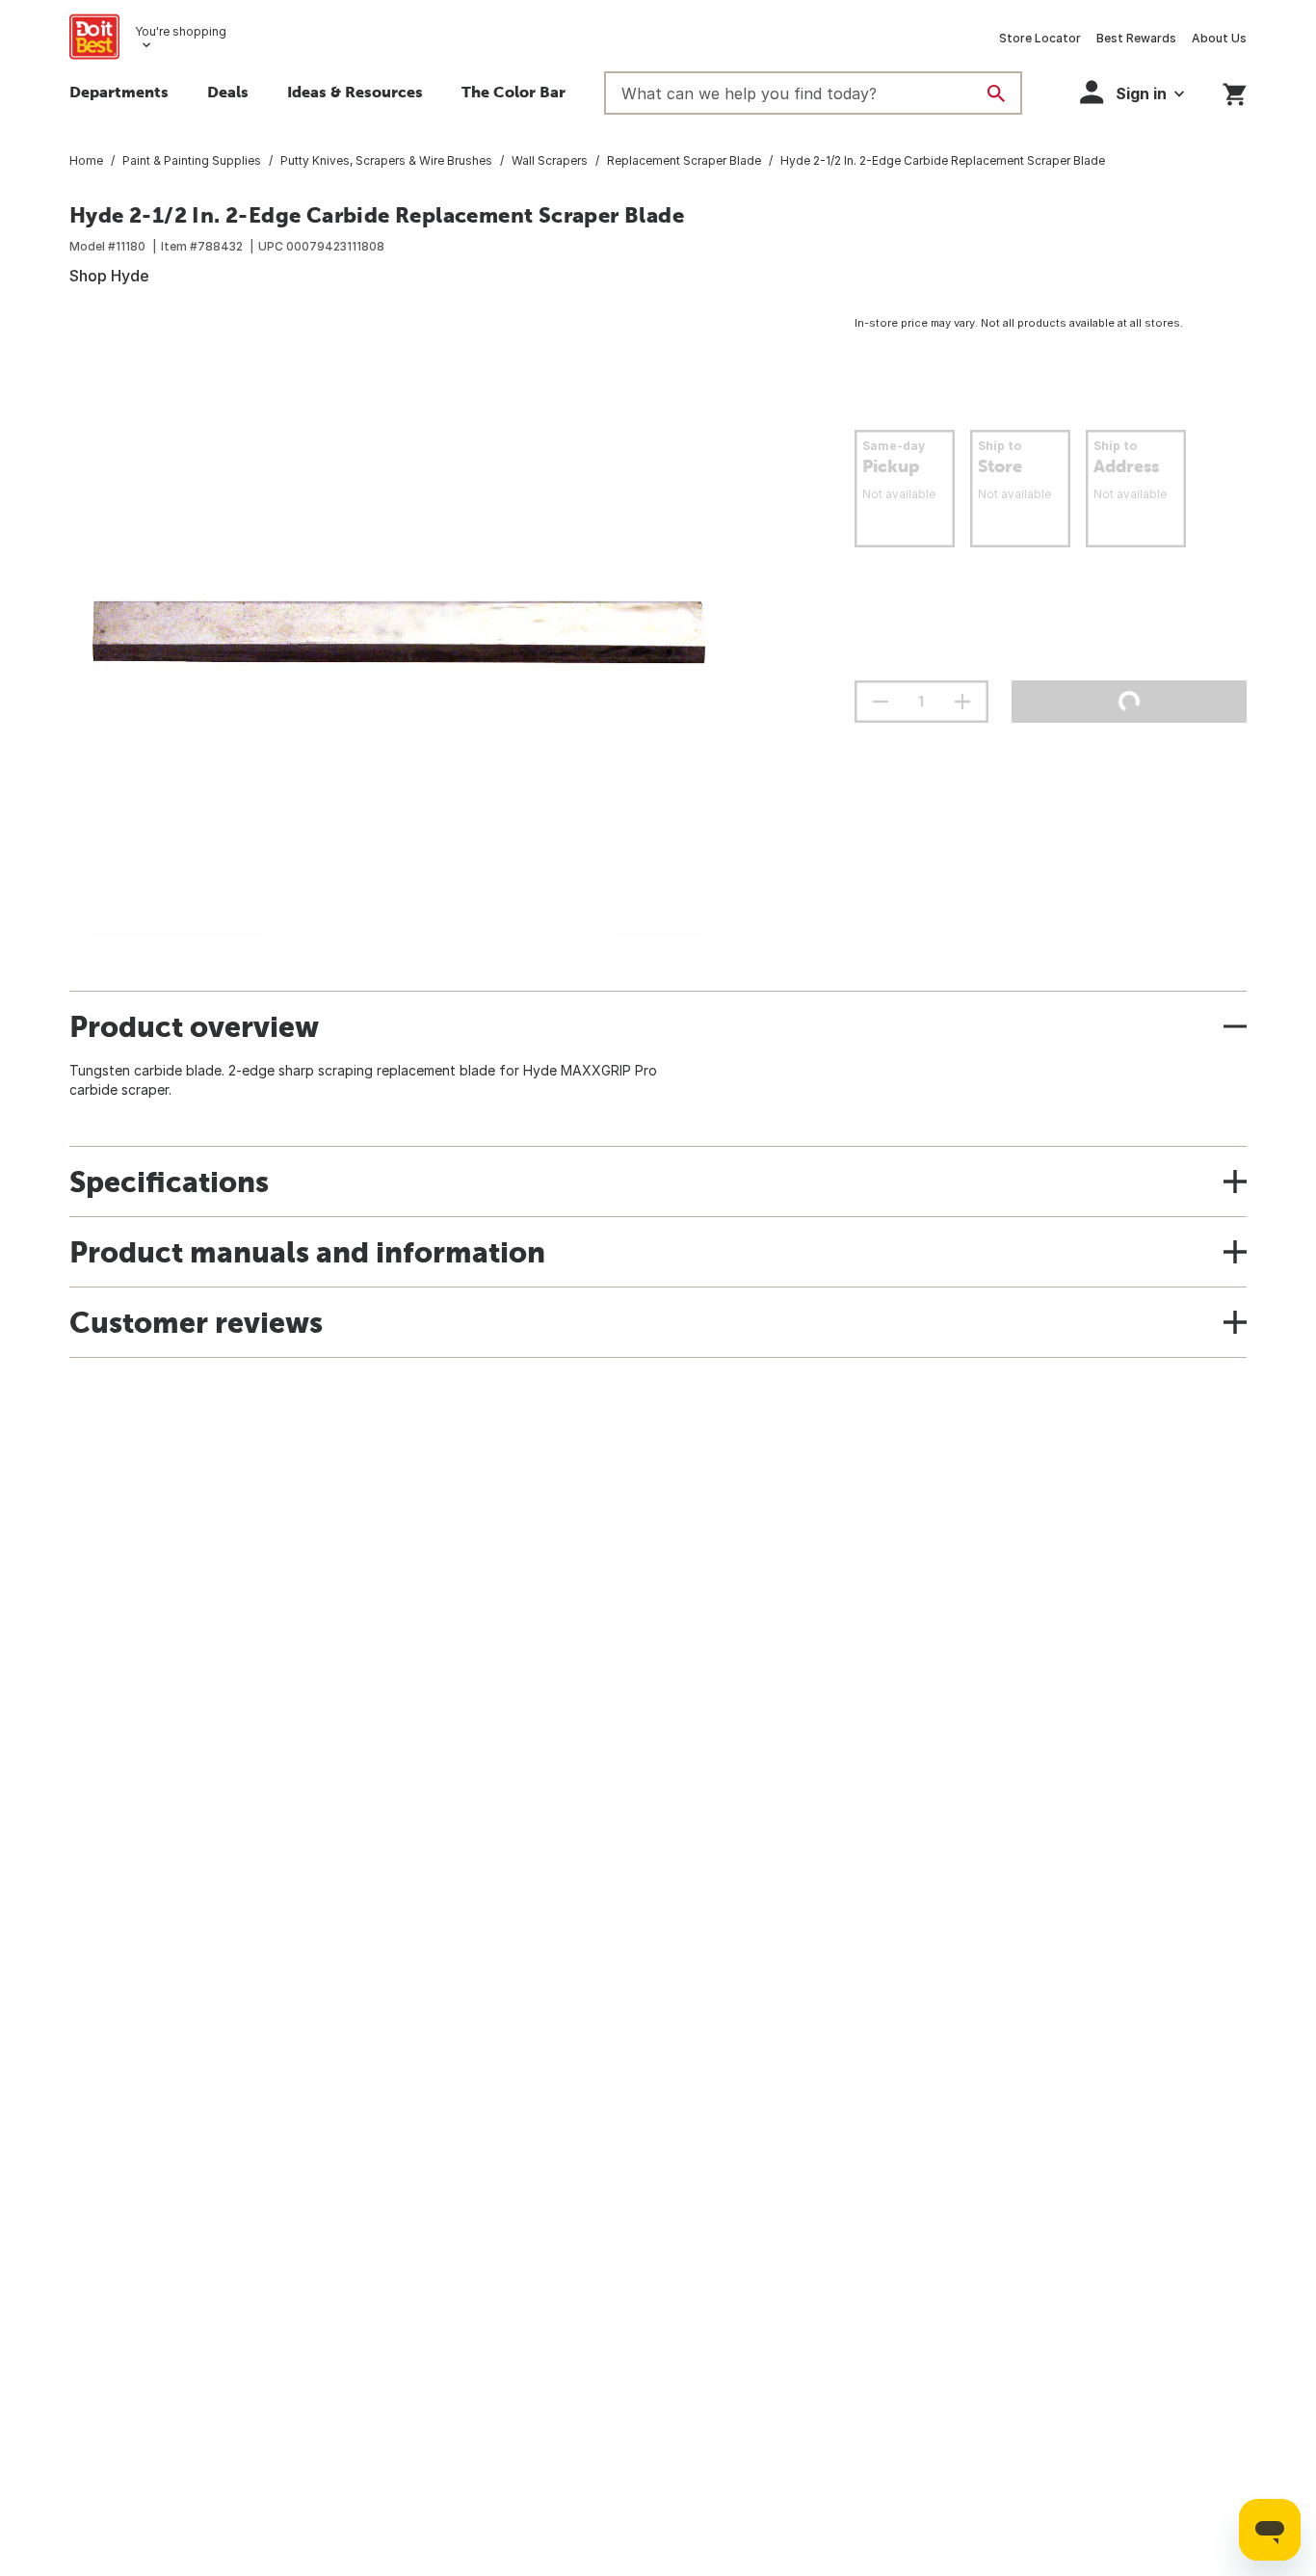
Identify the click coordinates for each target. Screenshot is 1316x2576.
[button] (1132, 92)
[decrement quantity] (881, 702)
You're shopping (181, 31)
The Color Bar (513, 92)
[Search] (996, 93)
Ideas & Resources (355, 92)
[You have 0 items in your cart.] (1235, 91)
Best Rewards (1136, 38)
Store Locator (1040, 38)
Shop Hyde (109, 276)
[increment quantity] (962, 702)
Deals (228, 92)
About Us (1219, 38)
